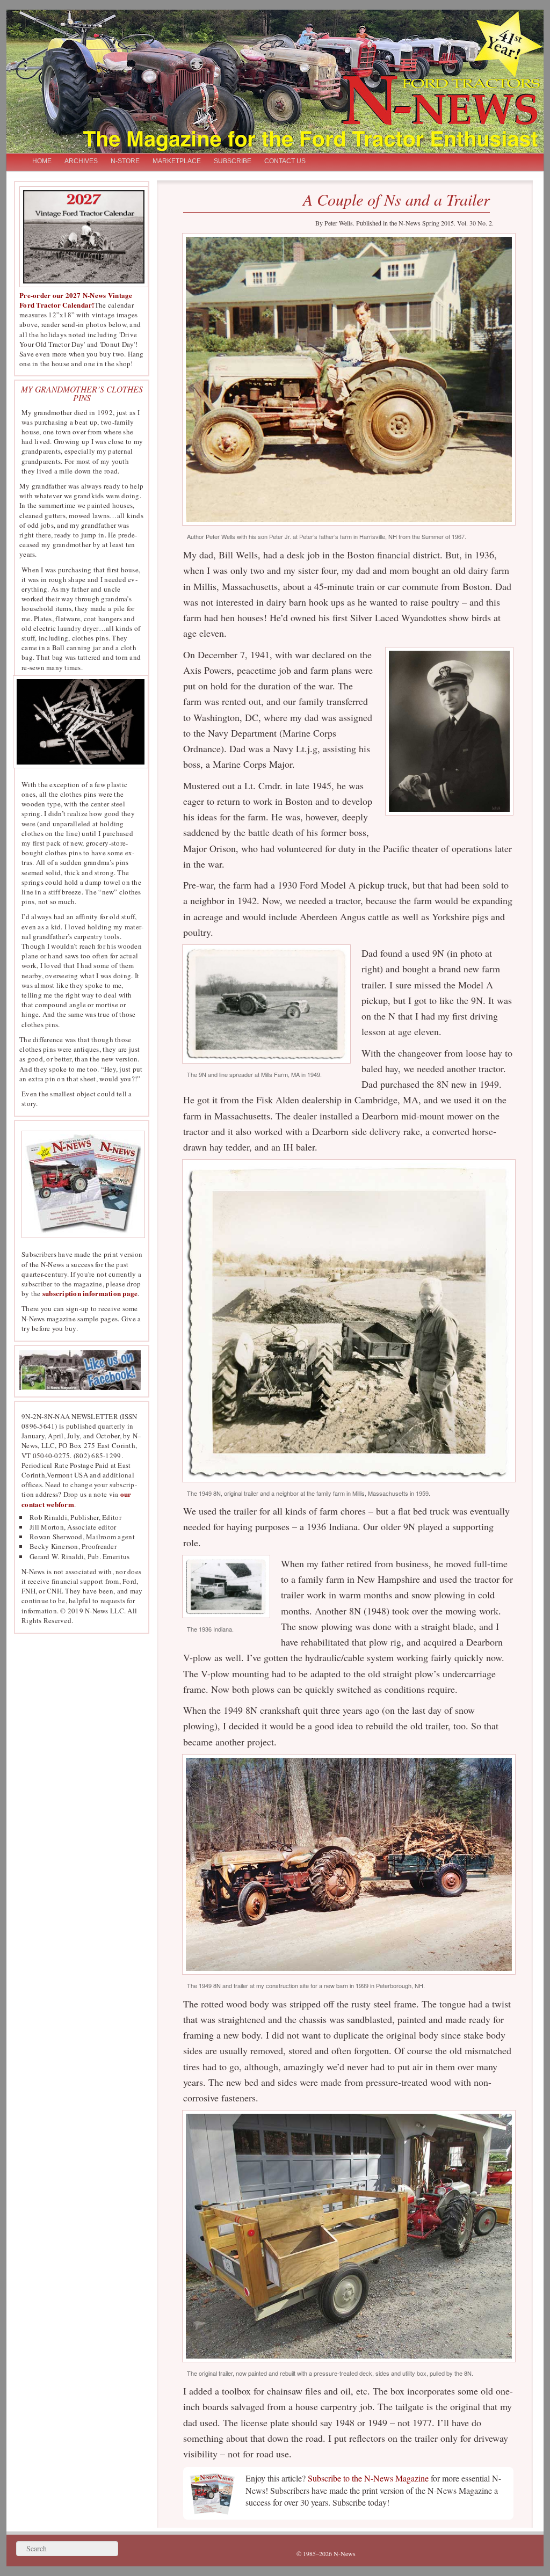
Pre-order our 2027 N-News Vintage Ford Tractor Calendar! (76, 300)
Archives (81, 161)
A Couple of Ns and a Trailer (396, 199)
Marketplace (177, 161)
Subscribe (233, 161)
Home (42, 161)
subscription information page (90, 1293)
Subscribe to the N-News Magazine (368, 2478)
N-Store (125, 161)
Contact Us (285, 161)
